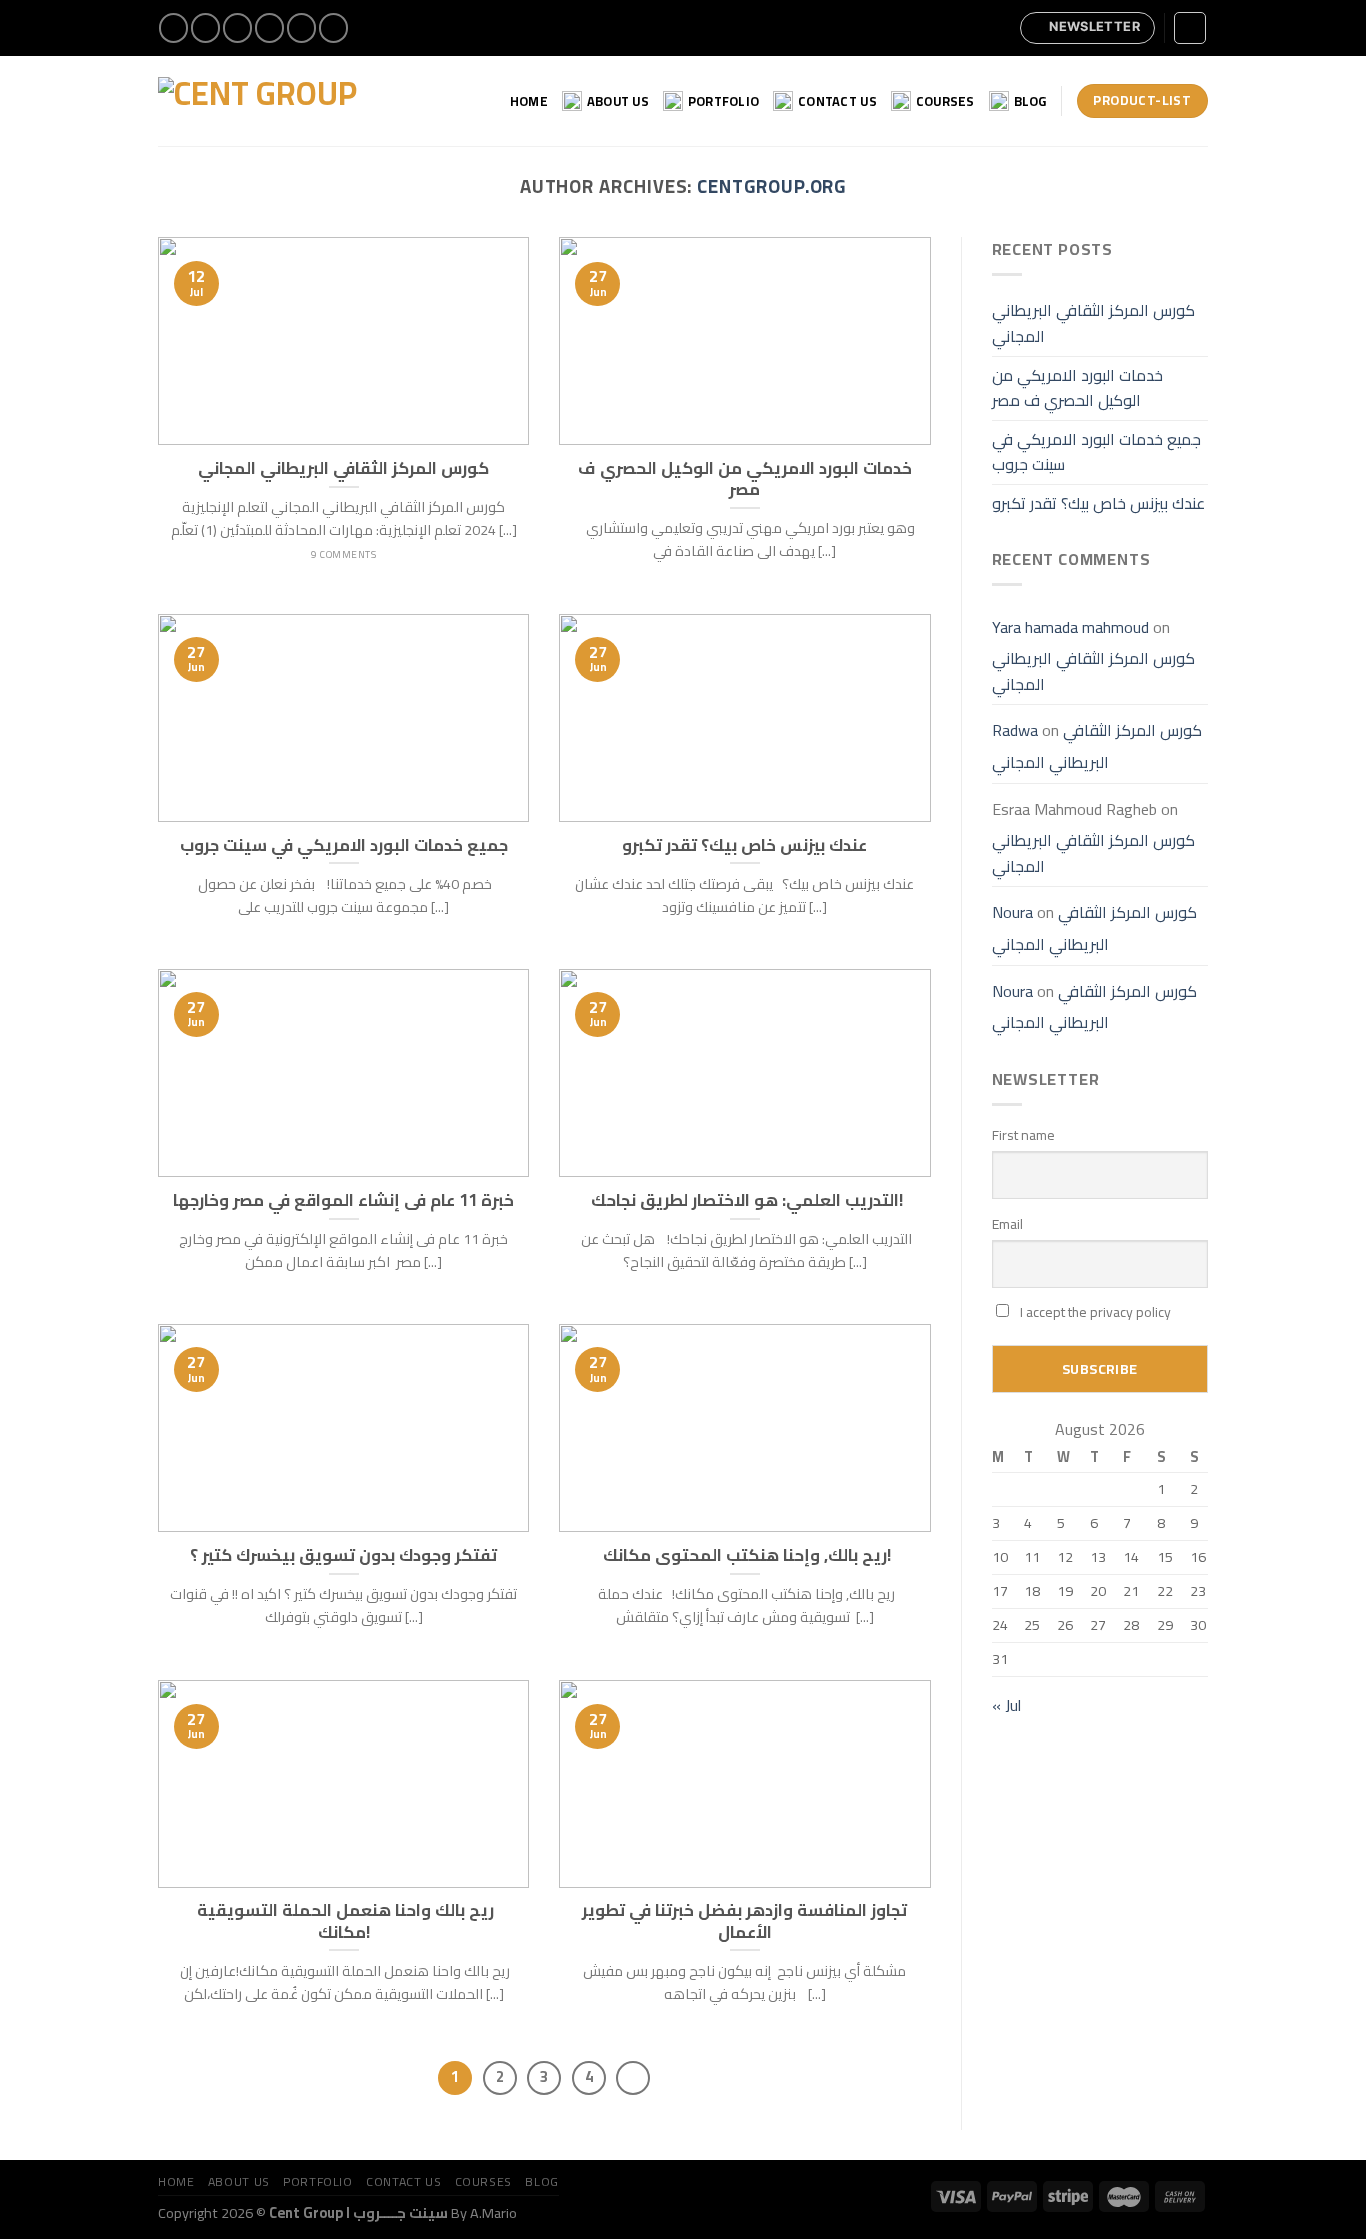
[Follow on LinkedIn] (333, 27)
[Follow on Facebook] (173, 27)
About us (618, 101)
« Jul (1006, 1705)
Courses (945, 101)
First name (1023, 1135)
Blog (1030, 101)
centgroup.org (771, 186)
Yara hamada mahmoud (1070, 627)
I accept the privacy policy (1094, 1312)
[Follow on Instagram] (205, 27)
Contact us (837, 101)
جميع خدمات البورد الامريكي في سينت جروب (1096, 452)
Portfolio (723, 101)
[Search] (1190, 28)
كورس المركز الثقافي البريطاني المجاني (1093, 323)
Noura (1012, 912)
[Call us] (301, 27)
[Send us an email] (269, 27)
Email (1007, 1224)
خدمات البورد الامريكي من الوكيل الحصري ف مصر (1077, 388)
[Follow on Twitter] (237, 27)
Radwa (1015, 730)
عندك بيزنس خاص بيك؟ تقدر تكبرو (1098, 503)
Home (529, 101)
